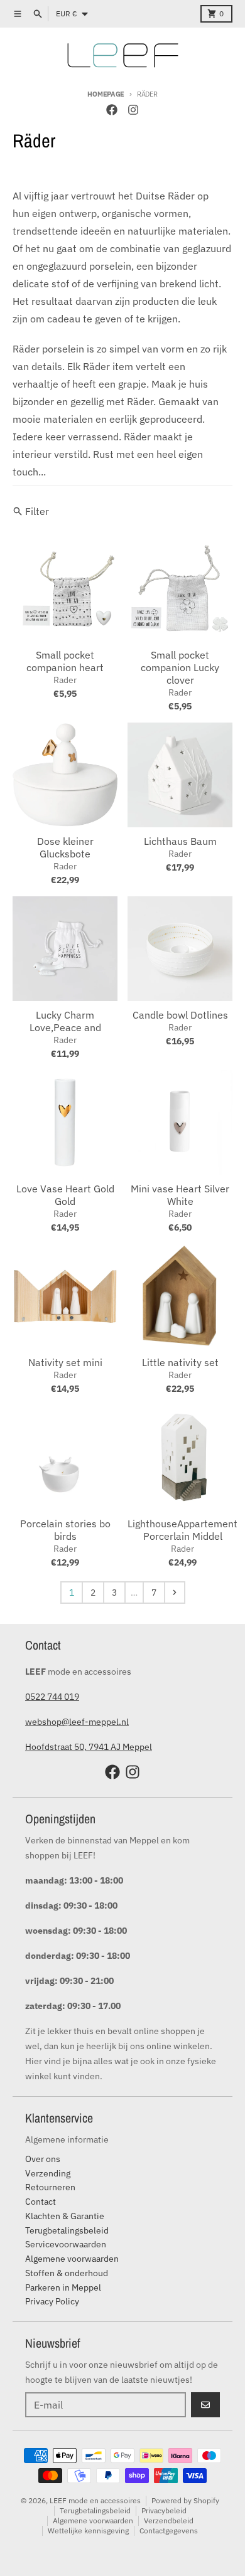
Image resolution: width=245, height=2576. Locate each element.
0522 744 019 (52, 1697)
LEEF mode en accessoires (95, 2500)
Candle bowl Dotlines (180, 1015)
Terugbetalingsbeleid (95, 2510)
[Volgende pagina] (175, 1593)
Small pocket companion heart (65, 661)
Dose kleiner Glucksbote (65, 847)
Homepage (106, 94)
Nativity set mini (65, 1362)
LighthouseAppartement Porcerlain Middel (182, 1530)
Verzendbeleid (169, 2520)
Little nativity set (180, 1362)
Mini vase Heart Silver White (180, 1195)
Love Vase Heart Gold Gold (65, 1195)
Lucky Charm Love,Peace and (65, 1021)
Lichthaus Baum (180, 841)
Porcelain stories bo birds (65, 1530)
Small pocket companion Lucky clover (180, 667)
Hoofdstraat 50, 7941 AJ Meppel (89, 1747)
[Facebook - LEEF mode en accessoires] (112, 110)
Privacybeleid (164, 2510)
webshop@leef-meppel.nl (77, 1722)
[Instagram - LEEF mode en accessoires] (133, 110)
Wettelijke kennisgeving (88, 2531)
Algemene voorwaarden (93, 2520)
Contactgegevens (169, 2531)
